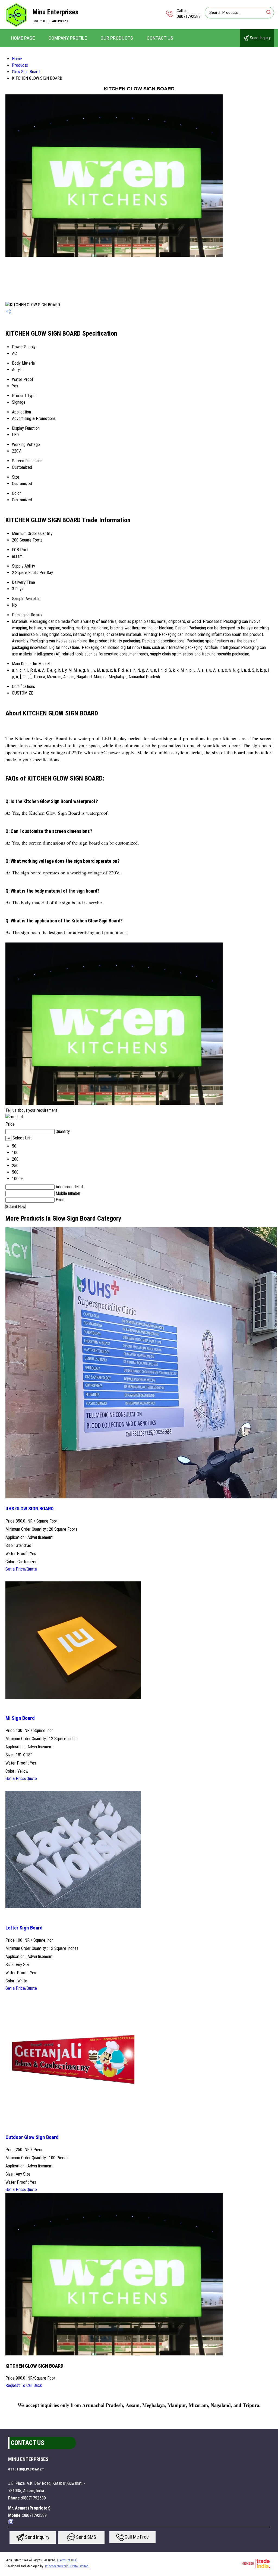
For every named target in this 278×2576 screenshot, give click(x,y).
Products (20, 65)
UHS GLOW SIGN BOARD (29, 1509)
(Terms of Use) (67, 2560)
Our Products (117, 38)
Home (17, 59)
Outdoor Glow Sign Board (32, 2137)
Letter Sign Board (24, 1928)
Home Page (23, 38)
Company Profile (68, 38)
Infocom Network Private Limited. (67, 2566)
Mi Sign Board (20, 1718)
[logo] (16, 26)
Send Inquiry (260, 38)
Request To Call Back (24, 2385)
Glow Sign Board (26, 72)
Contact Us (160, 38)
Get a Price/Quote (21, 1569)
